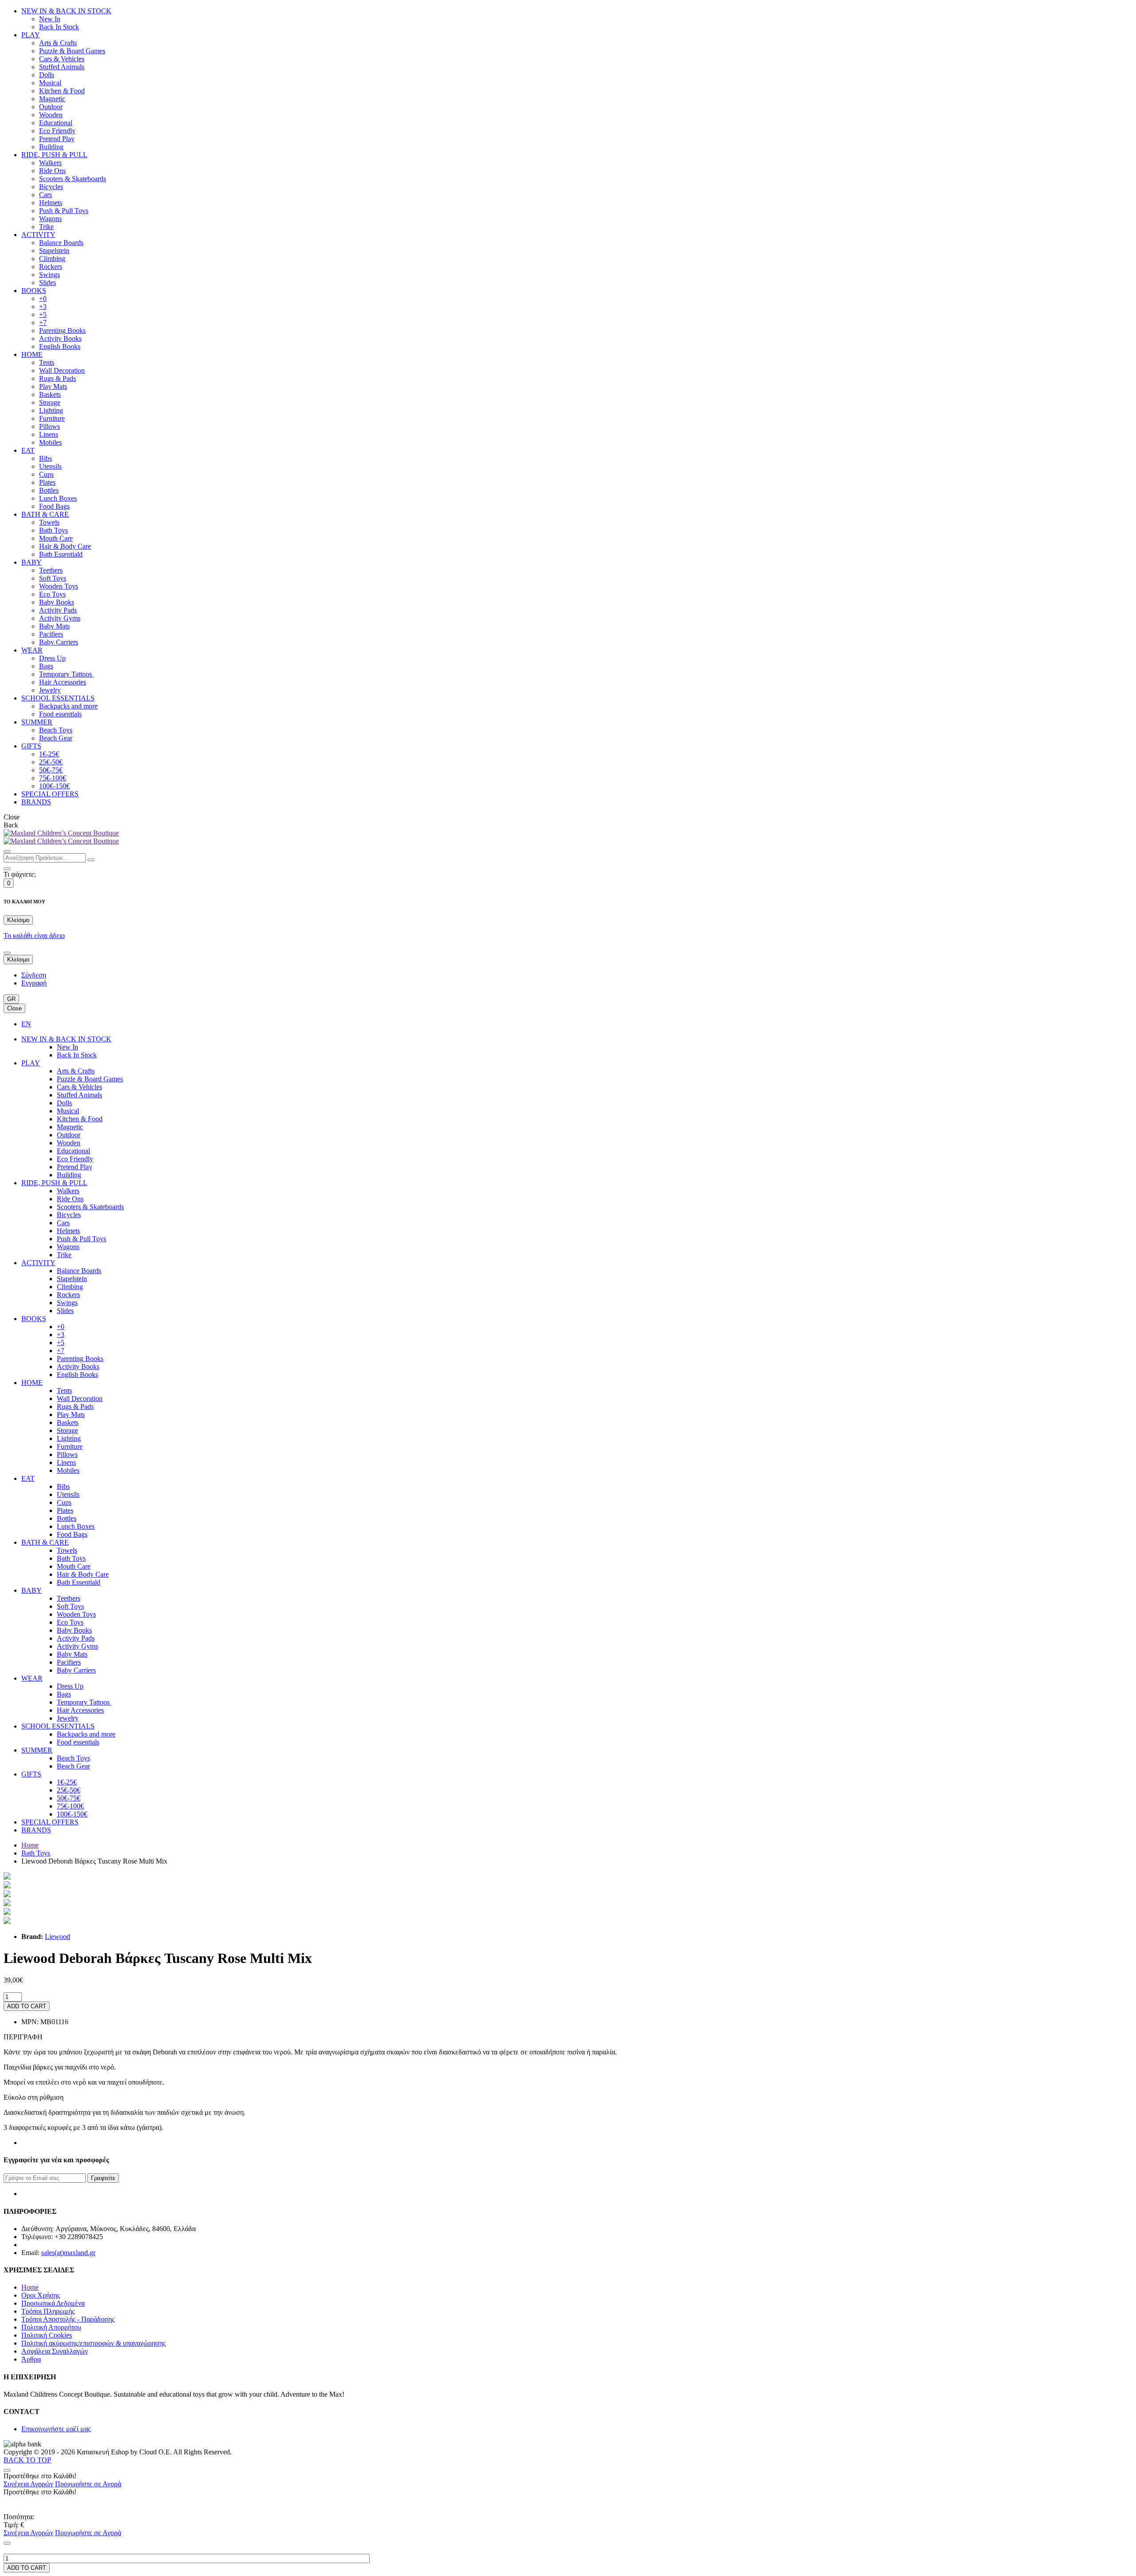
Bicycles (51, 187)
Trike (46, 227)
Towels (49, 522)
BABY (32, 562)
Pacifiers (51, 634)
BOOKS (34, 291)
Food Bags (54, 506)
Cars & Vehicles (62, 59)
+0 (43, 299)
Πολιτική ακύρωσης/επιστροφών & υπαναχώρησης (93, 2343)
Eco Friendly (57, 131)
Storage (50, 402)
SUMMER (37, 722)
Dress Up (52, 658)
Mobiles (50, 442)
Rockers (51, 267)
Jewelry (50, 690)
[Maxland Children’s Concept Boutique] (61, 833)
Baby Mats (54, 626)
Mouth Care (56, 538)
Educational (56, 123)
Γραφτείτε (103, 2178)
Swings (49, 275)
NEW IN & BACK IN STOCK (66, 11)
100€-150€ (54, 786)
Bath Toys (53, 530)
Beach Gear (56, 738)
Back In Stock (59, 27)
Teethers (51, 570)
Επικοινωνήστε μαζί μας (56, 2429)
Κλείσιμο (18, 920)
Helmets (51, 203)
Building (51, 147)
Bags (46, 666)
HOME (32, 354)
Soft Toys (53, 578)
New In (50, 19)
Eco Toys (52, 594)
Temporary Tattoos (66, 674)
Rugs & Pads (57, 378)
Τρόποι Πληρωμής (48, 2311)
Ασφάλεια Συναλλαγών (55, 2351)
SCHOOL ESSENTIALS (58, 698)
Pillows (49, 426)
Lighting (51, 410)
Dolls (47, 75)
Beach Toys (56, 730)
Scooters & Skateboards (73, 179)
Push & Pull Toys (64, 211)
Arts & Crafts (58, 43)
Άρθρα (31, 2359)
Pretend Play (57, 139)
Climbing (52, 259)
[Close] (7, 869)
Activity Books (60, 338)
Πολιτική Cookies (47, 2335)
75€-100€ (53, 778)
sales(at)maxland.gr (68, 2253)
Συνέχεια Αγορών (28, 2484)
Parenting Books (62, 330)
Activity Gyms (60, 618)
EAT (28, 450)
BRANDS (36, 802)
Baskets (50, 394)
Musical (50, 83)
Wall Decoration (62, 370)
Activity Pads (58, 610)
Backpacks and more (68, 706)
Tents (47, 362)
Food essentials (60, 714)
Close (14, 1008)
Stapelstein (54, 251)
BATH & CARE (45, 514)
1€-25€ (49, 754)
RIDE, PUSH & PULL (54, 155)
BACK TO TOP (27, 2460)
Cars (45, 195)
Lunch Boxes (58, 498)
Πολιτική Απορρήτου (51, 2327)
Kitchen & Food (62, 91)
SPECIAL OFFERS (50, 794)
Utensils (50, 466)
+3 (43, 307)
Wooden (51, 115)
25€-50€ (51, 762)
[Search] (7, 851)
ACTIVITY (38, 235)
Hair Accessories (63, 682)
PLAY (31, 35)
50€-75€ (51, 770)
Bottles (49, 490)
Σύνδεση (34, 975)
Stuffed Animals (62, 67)
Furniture (52, 418)
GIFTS (31, 746)
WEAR (32, 650)
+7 (43, 322)
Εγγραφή (34, 983)
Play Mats (53, 386)
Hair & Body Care (65, 546)
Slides (47, 283)
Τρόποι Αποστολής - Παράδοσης (68, 2319)
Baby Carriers (59, 642)
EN (26, 1024)
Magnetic (52, 99)
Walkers (50, 163)
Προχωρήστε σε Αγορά (88, 2484)
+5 (43, 315)
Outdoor (51, 107)
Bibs (45, 458)
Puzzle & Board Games (72, 51)
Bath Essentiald (61, 554)
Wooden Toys (59, 586)
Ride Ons (52, 171)
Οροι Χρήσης (41, 2295)
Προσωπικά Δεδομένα (53, 2303)
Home (30, 1845)
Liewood (57, 1937)
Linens (49, 434)
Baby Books (57, 602)
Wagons (50, 219)
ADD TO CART (27, 2006)
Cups (46, 474)
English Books (60, 346)
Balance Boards (61, 243)
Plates (47, 482)
